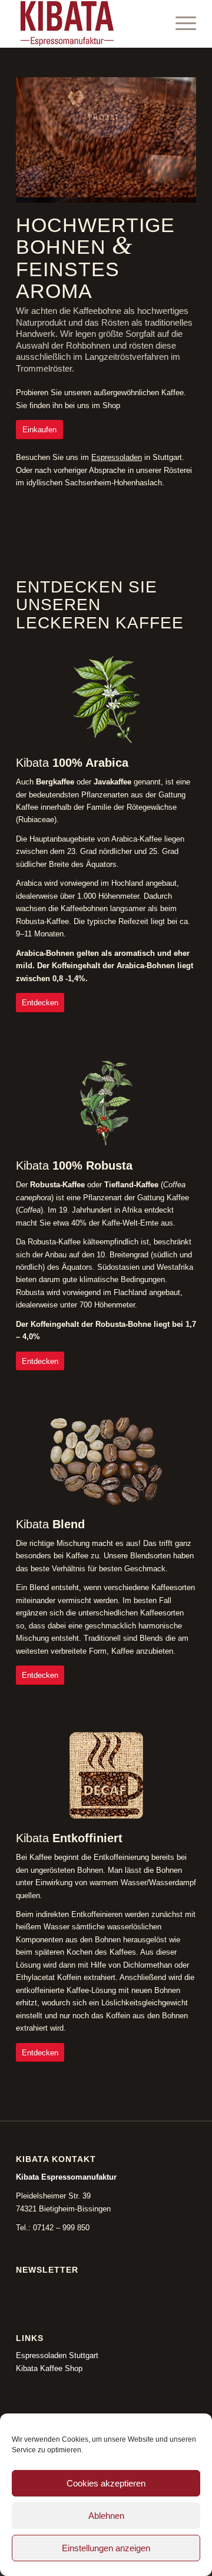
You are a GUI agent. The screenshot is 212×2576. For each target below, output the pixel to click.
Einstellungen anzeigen (106, 2548)
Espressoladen (117, 452)
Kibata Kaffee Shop (49, 2363)
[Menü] (180, 24)
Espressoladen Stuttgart (57, 2350)
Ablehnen (106, 2516)
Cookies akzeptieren (106, 2483)
